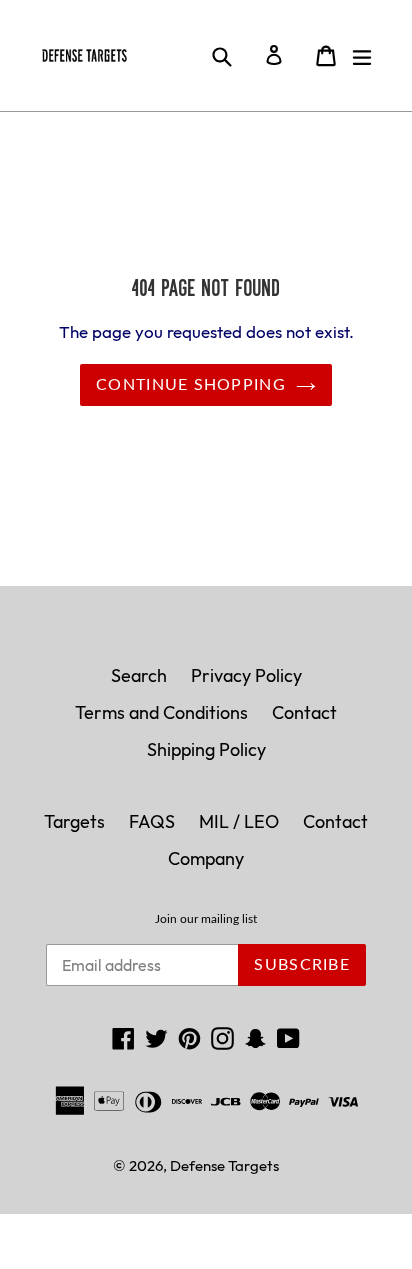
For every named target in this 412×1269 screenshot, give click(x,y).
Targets (74, 821)
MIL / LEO (239, 821)
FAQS (152, 821)
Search (139, 675)
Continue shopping (191, 385)
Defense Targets (224, 1165)
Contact (304, 712)
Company (206, 858)
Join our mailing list (206, 919)
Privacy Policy (246, 675)
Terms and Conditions (161, 712)
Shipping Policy (206, 749)
